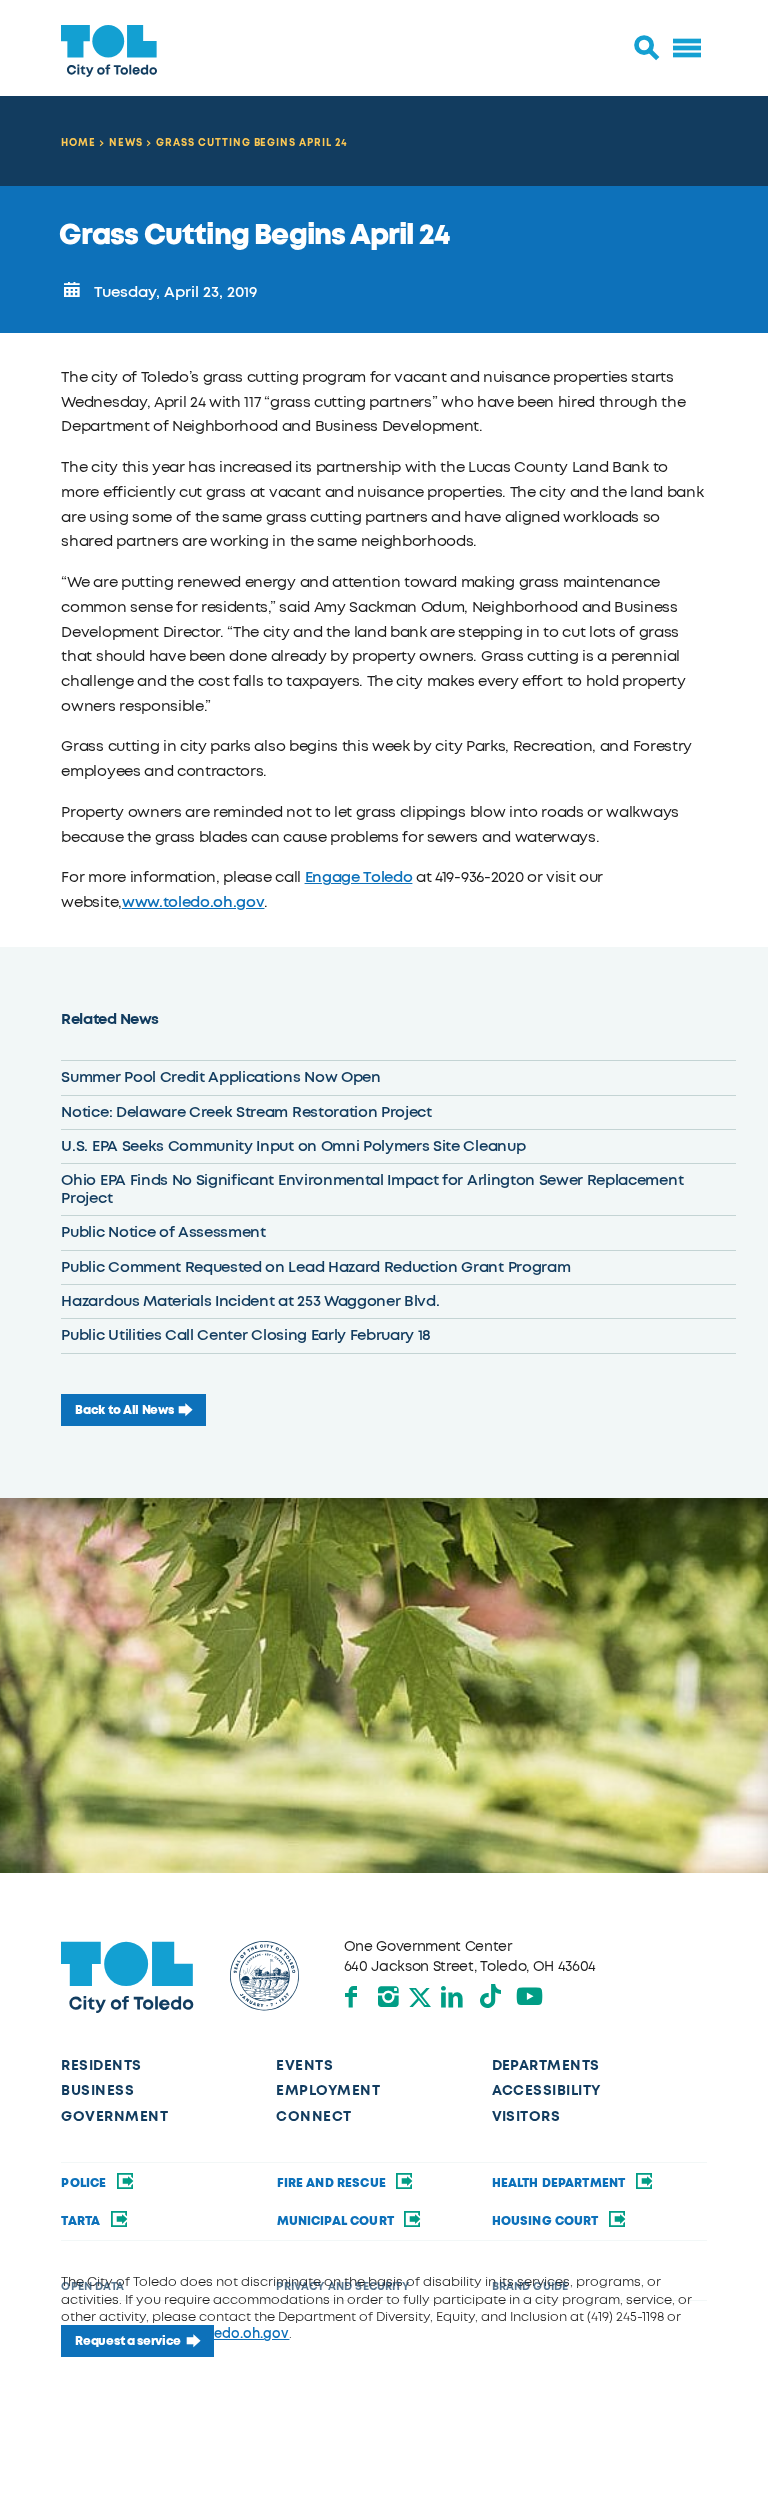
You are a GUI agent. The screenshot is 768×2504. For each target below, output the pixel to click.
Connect (313, 2116)
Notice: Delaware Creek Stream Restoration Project (246, 1112)
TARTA (82, 2221)
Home (78, 142)
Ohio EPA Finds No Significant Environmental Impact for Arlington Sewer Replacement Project (372, 1188)
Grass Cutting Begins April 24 (252, 142)
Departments (546, 2065)
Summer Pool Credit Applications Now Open (220, 1077)
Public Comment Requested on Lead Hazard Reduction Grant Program (315, 1267)
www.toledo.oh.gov (193, 902)
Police (85, 2183)
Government (114, 2116)
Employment (328, 2090)
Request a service (128, 2341)
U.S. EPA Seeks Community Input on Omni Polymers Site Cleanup (293, 1146)
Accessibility (547, 2090)
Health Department (560, 2183)
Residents (101, 2065)
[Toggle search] (647, 48)
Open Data (92, 2286)
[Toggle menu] (687, 48)
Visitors (526, 2116)
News (126, 142)
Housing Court (547, 2221)
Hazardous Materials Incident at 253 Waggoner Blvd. (250, 1301)
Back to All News (124, 1410)
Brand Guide (530, 2286)
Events (304, 2065)
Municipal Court (337, 2221)
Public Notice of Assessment (163, 1232)
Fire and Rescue (333, 2183)
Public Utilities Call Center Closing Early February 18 (246, 1335)
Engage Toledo (359, 877)
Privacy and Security (342, 2286)
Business (97, 2090)
